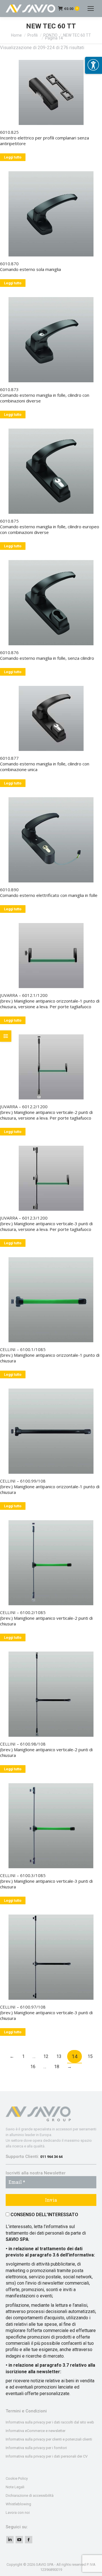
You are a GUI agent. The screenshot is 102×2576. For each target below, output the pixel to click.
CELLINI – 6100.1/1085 (23, 1349)
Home (16, 35)
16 (33, 2067)
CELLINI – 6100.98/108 (23, 1744)
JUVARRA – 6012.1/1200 (24, 995)
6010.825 (9, 132)
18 (57, 2067)
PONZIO (50, 35)
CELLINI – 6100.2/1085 (23, 1612)
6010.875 (9, 521)
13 (59, 2056)
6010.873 (9, 389)
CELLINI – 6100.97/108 (23, 2007)
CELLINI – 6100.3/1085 (23, 1875)
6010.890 (9, 890)
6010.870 (9, 264)
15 (90, 2056)
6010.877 (9, 758)
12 (46, 2056)
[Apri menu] (93, 65)
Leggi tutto (13, 157)
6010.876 (9, 652)
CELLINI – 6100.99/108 (23, 1481)
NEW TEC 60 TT (77, 35)
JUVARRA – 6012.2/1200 (24, 1107)
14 (75, 2056)
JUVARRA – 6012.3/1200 (24, 1218)
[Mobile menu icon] (91, 9)
